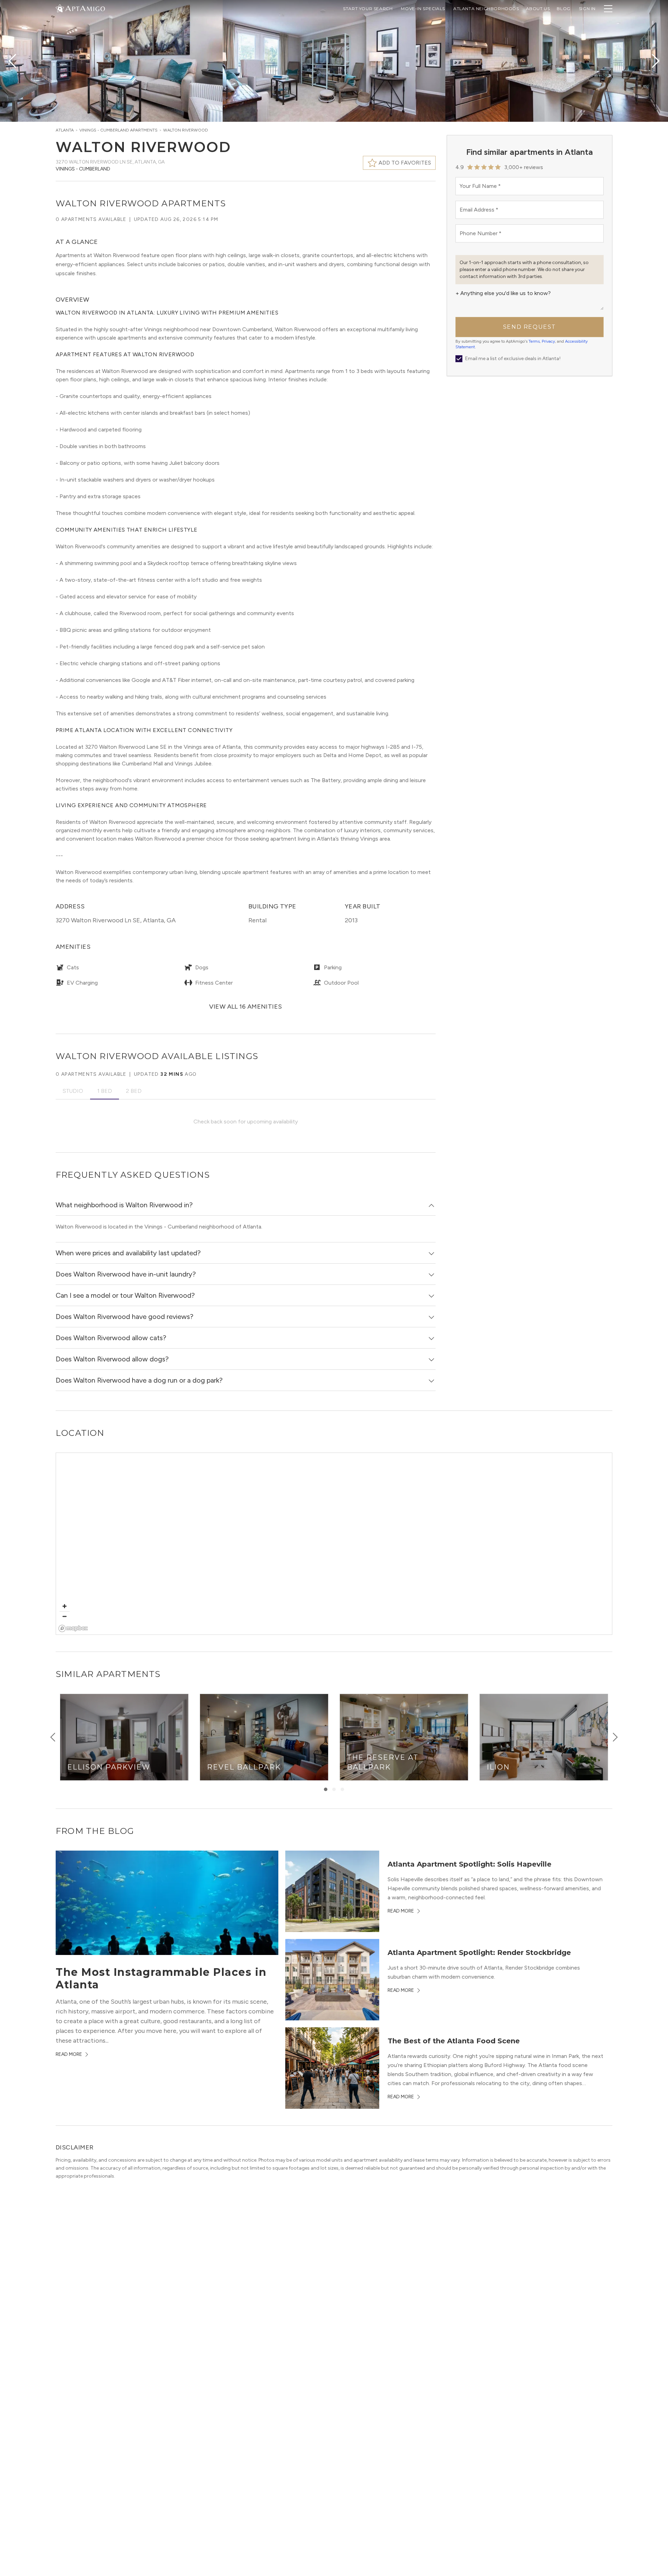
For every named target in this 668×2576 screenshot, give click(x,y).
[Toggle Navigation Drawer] (608, 9)
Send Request (530, 327)
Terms (534, 341)
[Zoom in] (65, 1606)
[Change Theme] (60, 8)
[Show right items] (615, 1737)
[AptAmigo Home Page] (85, 8)
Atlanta (65, 130)
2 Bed (134, 1091)
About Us (538, 9)
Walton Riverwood (186, 130)
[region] (334, 1544)
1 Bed (105, 1091)
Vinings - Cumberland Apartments (118, 130)
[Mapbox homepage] (73, 1628)
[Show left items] (53, 1737)
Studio (73, 1091)
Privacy (548, 341)
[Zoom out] (65, 1616)
